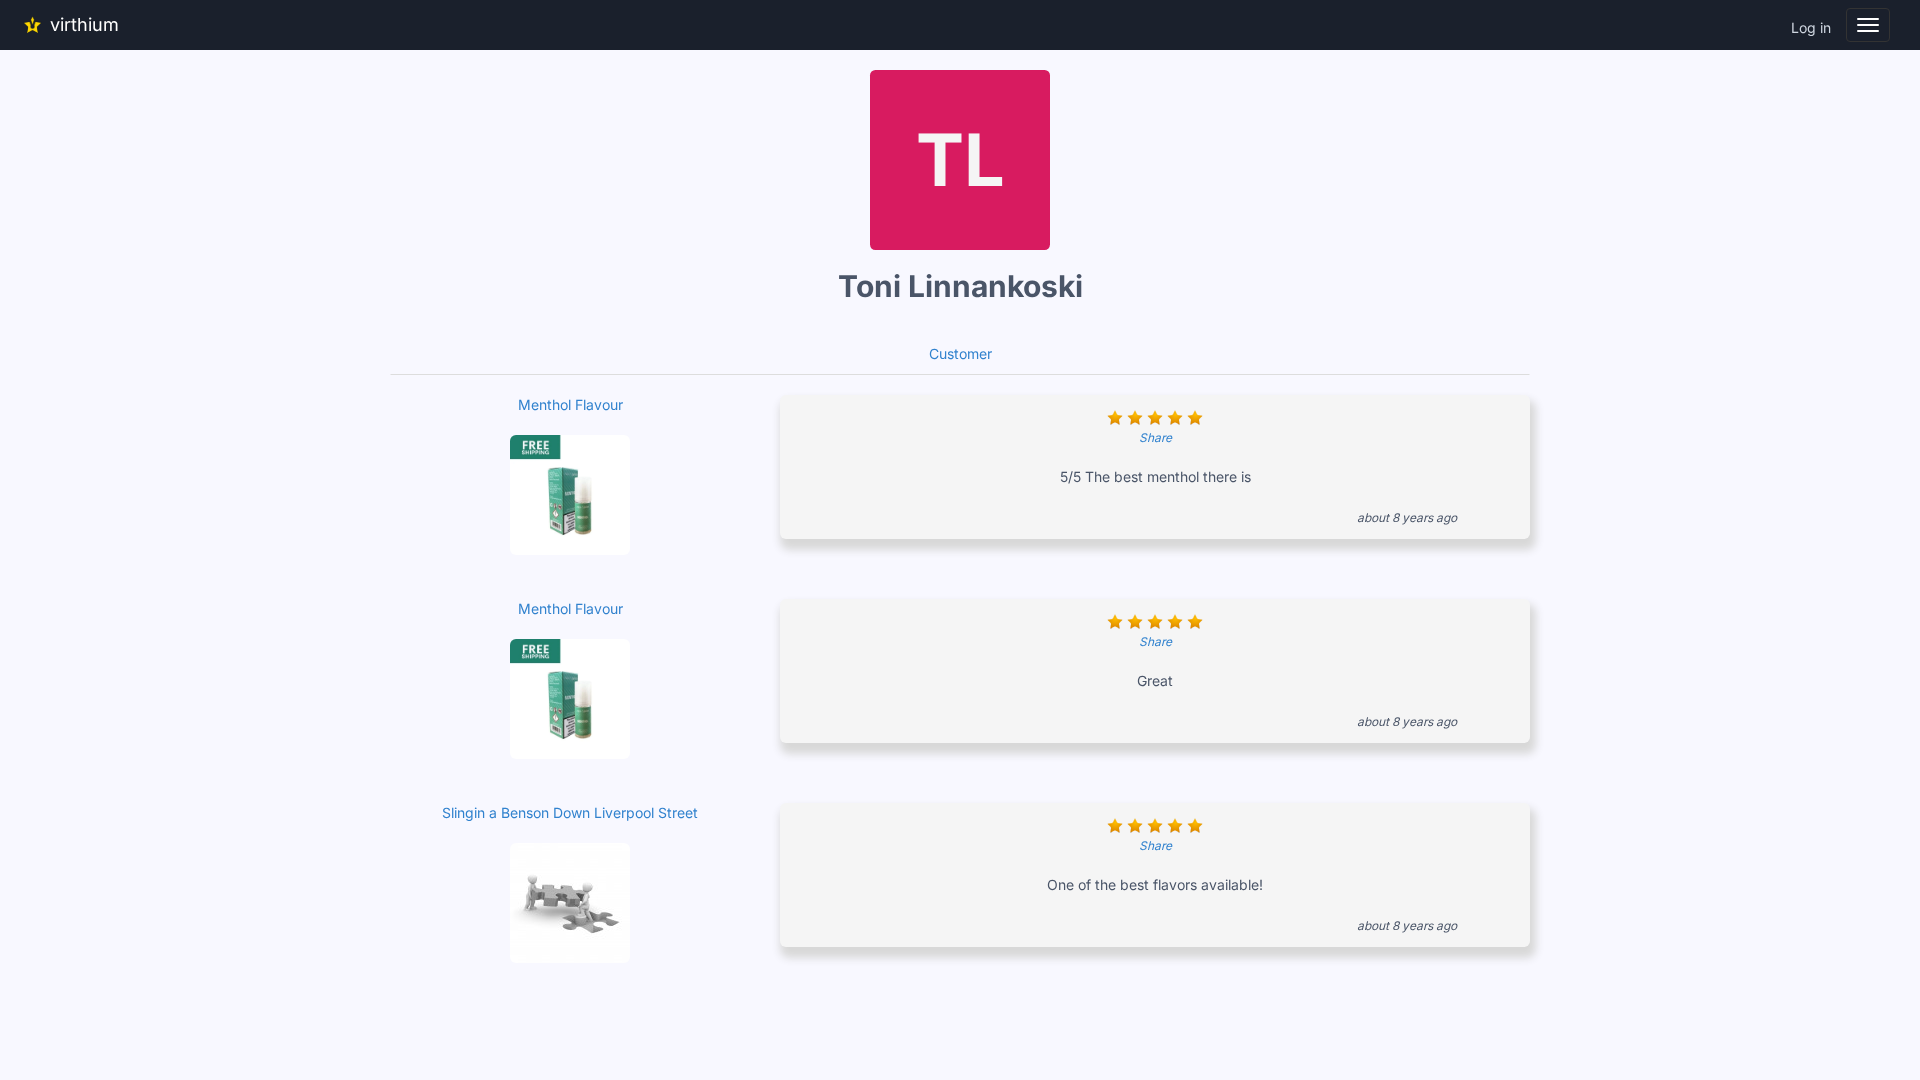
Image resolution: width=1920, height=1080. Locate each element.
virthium (84, 24)
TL (960, 159)
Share (1155, 437)
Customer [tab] (960, 353)
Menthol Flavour (570, 404)
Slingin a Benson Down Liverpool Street (570, 812)
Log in (1811, 27)
